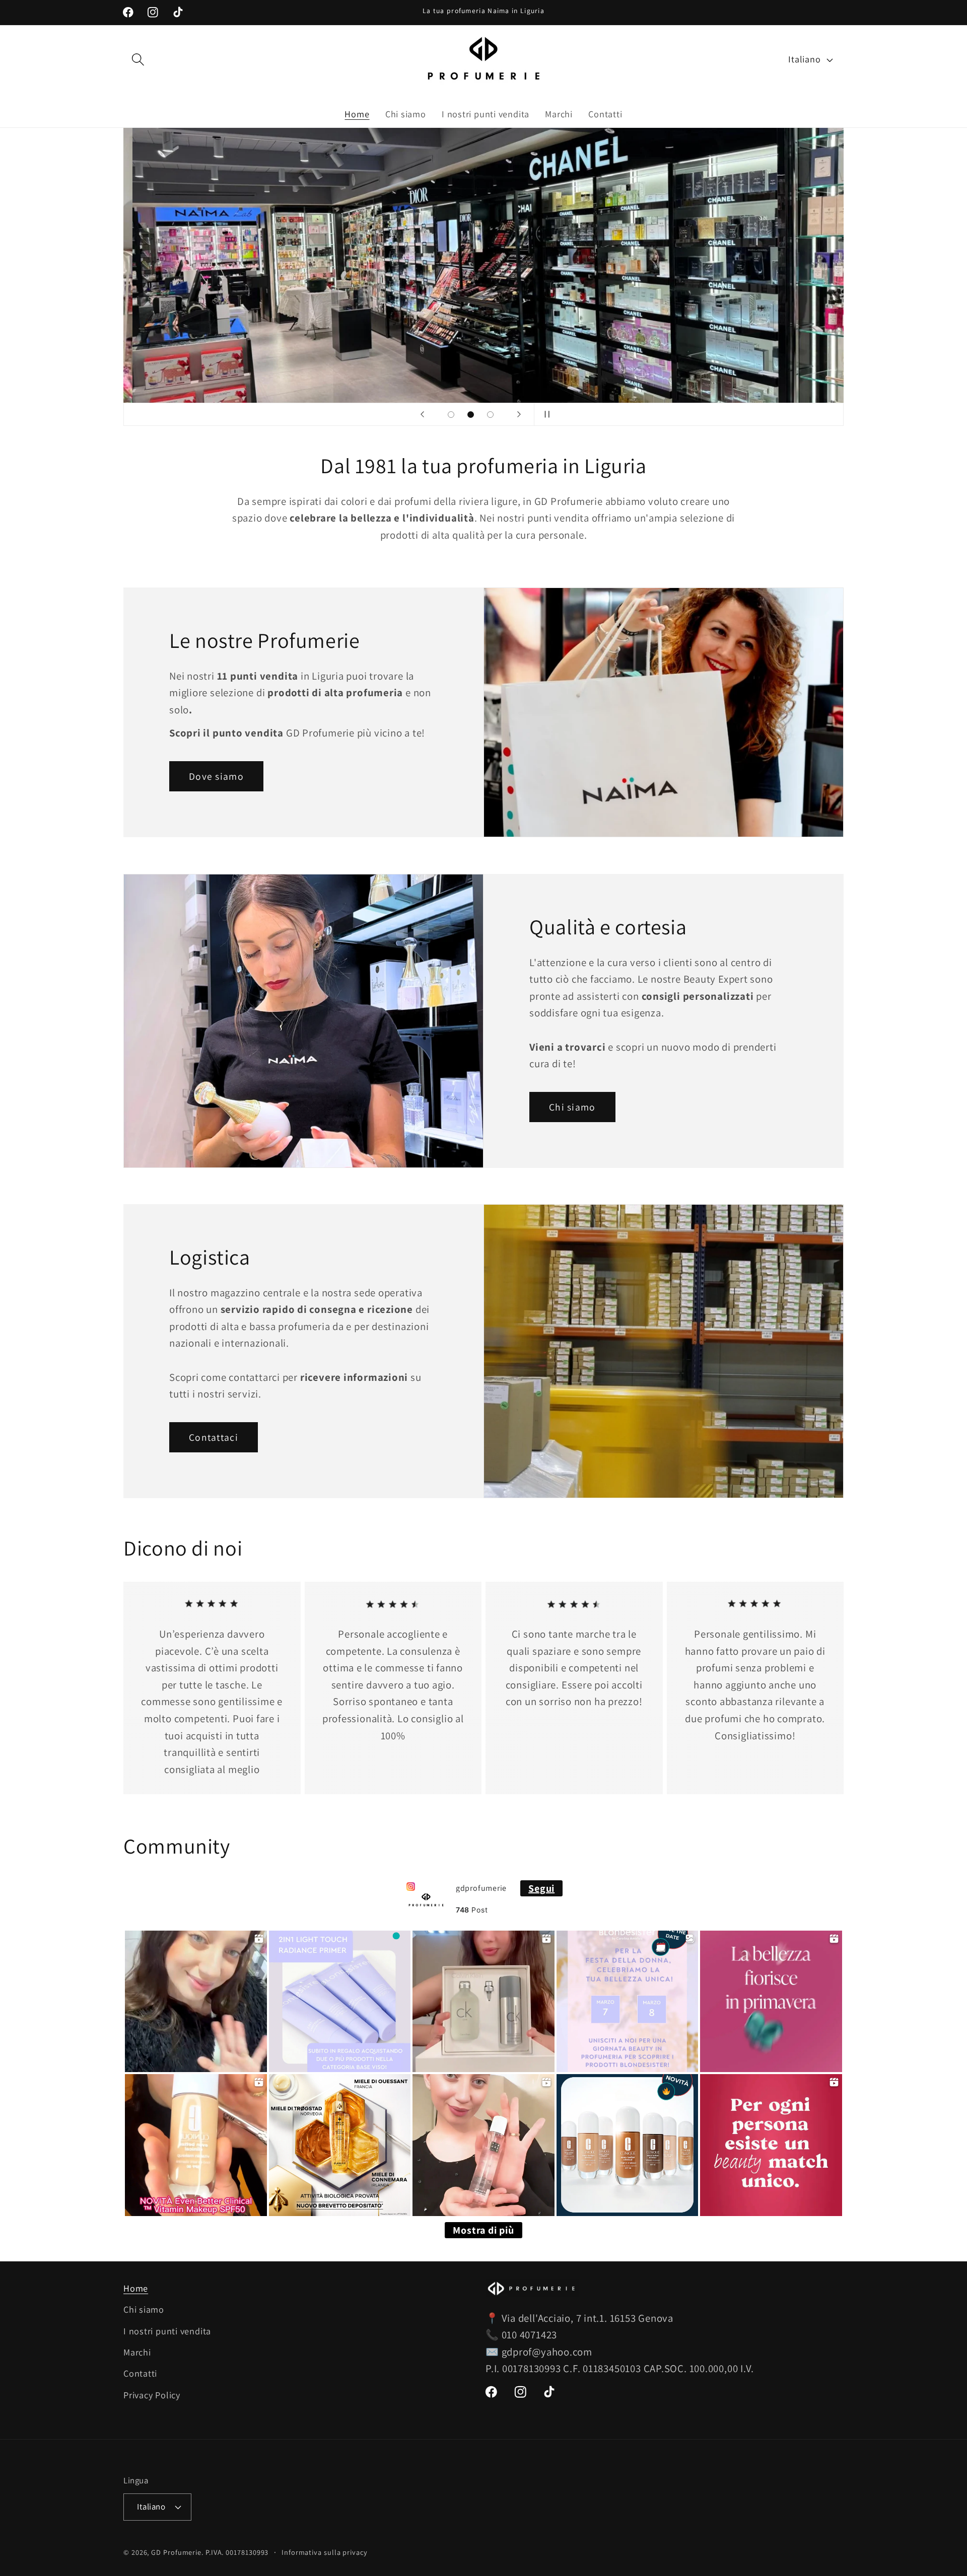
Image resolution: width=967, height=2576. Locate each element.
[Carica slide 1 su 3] (451, 415)
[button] (138, 60)
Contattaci (214, 1437)
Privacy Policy (152, 2395)
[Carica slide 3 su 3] (490, 415)
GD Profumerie (176, 2552)
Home (136, 2288)
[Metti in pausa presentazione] (545, 414)
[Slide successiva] (519, 414)
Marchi (137, 2352)
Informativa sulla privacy (325, 2552)
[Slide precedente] (422, 414)
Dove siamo (216, 776)
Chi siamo (572, 1107)
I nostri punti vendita (167, 2331)
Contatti (140, 2374)
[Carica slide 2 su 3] (471, 415)
